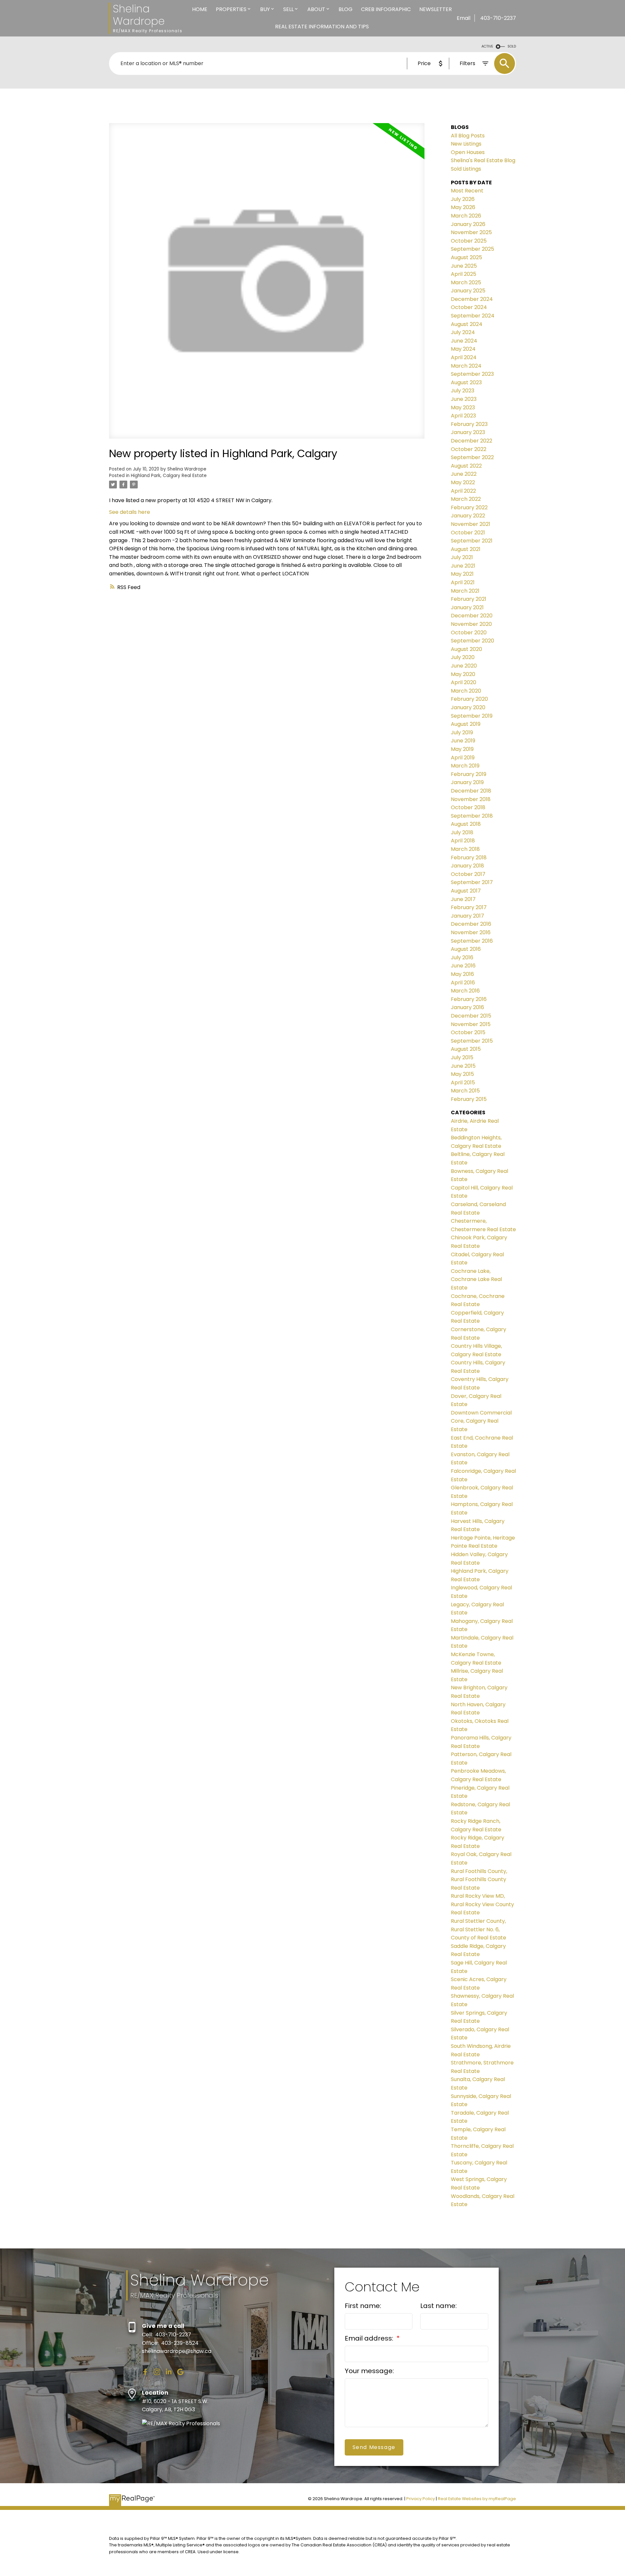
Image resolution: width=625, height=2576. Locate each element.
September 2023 (472, 374)
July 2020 (463, 657)
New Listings (466, 144)
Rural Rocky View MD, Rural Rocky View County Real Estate (482, 1904)
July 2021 (462, 557)
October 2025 (469, 241)
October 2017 (468, 874)
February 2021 (469, 599)
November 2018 (471, 799)
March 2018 (465, 849)
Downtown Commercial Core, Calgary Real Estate (481, 1421)
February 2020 (469, 699)
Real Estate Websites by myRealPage (477, 2499)
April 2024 (464, 357)
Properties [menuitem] (231, 9)
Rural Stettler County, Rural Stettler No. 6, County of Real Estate (479, 1929)
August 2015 (466, 1049)
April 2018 (463, 841)
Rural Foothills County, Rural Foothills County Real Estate (479, 1879)
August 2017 (466, 891)
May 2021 (462, 574)
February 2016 (469, 999)
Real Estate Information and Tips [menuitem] (322, 27)
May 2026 (463, 207)
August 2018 (466, 824)
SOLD (512, 46)
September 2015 (472, 1041)
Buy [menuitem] (265, 9)
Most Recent (467, 191)
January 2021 (467, 607)
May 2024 (463, 349)
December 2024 (472, 299)
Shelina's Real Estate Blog (483, 160)
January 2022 (468, 516)
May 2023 (463, 408)
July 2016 (462, 957)
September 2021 (472, 541)
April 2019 (463, 758)
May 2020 (463, 674)
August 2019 (466, 724)
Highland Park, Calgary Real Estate (169, 476)
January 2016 (467, 1007)
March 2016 (465, 991)
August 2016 (466, 949)
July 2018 (462, 832)
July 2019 (462, 732)
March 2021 (465, 591)
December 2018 (471, 791)
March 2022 (466, 499)
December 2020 (472, 616)
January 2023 (468, 432)
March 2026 (466, 216)
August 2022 (466, 466)
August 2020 (466, 649)
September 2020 (472, 641)
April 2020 (464, 682)
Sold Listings (466, 169)
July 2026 (463, 199)
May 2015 (462, 1074)
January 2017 (467, 916)
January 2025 (468, 291)
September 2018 (472, 816)
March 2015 (465, 1091)
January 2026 (468, 224)
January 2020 (468, 707)
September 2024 (473, 316)
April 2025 (464, 274)
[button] (145, 2372)
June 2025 (464, 266)
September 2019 (472, 716)
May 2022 (463, 482)
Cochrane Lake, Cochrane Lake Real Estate (476, 1279)
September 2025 (472, 249)
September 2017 (472, 882)
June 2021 (463, 566)
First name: (363, 2306)
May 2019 (462, 749)
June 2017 (463, 899)
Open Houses (468, 152)
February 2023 (469, 424)
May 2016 (462, 974)
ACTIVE (487, 46)
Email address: (370, 2338)
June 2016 (463, 966)
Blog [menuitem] (346, 9)
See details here (130, 512)
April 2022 (463, 491)
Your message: (369, 2371)
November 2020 (471, 624)
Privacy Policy (421, 2499)
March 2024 (466, 366)
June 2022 (464, 474)
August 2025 (466, 257)
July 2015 (462, 1057)
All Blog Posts (468, 136)
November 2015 (471, 1024)
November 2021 (471, 524)
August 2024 (467, 324)
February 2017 (469, 907)
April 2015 (463, 1083)
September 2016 (472, 941)
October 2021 (468, 533)
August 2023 (466, 382)
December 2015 (471, 1016)
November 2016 (471, 932)
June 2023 (464, 399)
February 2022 (469, 507)
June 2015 (463, 1066)
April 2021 (463, 582)
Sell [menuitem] (288, 9)
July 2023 (463, 391)
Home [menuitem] (200, 9)
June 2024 (464, 341)
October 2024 (469, 307)
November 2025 (471, 232)
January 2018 (467, 866)
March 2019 (465, 766)
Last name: (438, 2306)
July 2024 (463, 332)
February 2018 (469, 858)
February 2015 (469, 1099)
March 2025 (466, 282)
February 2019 (469, 774)
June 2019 (463, 741)
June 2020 (464, 666)
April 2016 (463, 983)
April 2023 (463, 416)
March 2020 (466, 691)
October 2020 (469, 633)
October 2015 (468, 1032)
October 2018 (468, 807)
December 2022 (472, 441)
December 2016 (471, 924)
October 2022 (469, 449)
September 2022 (472, 457)
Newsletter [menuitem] (436, 9)
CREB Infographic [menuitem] (386, 9)
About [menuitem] (316, 9)
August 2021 (466, 549)
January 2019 (467, 782)
